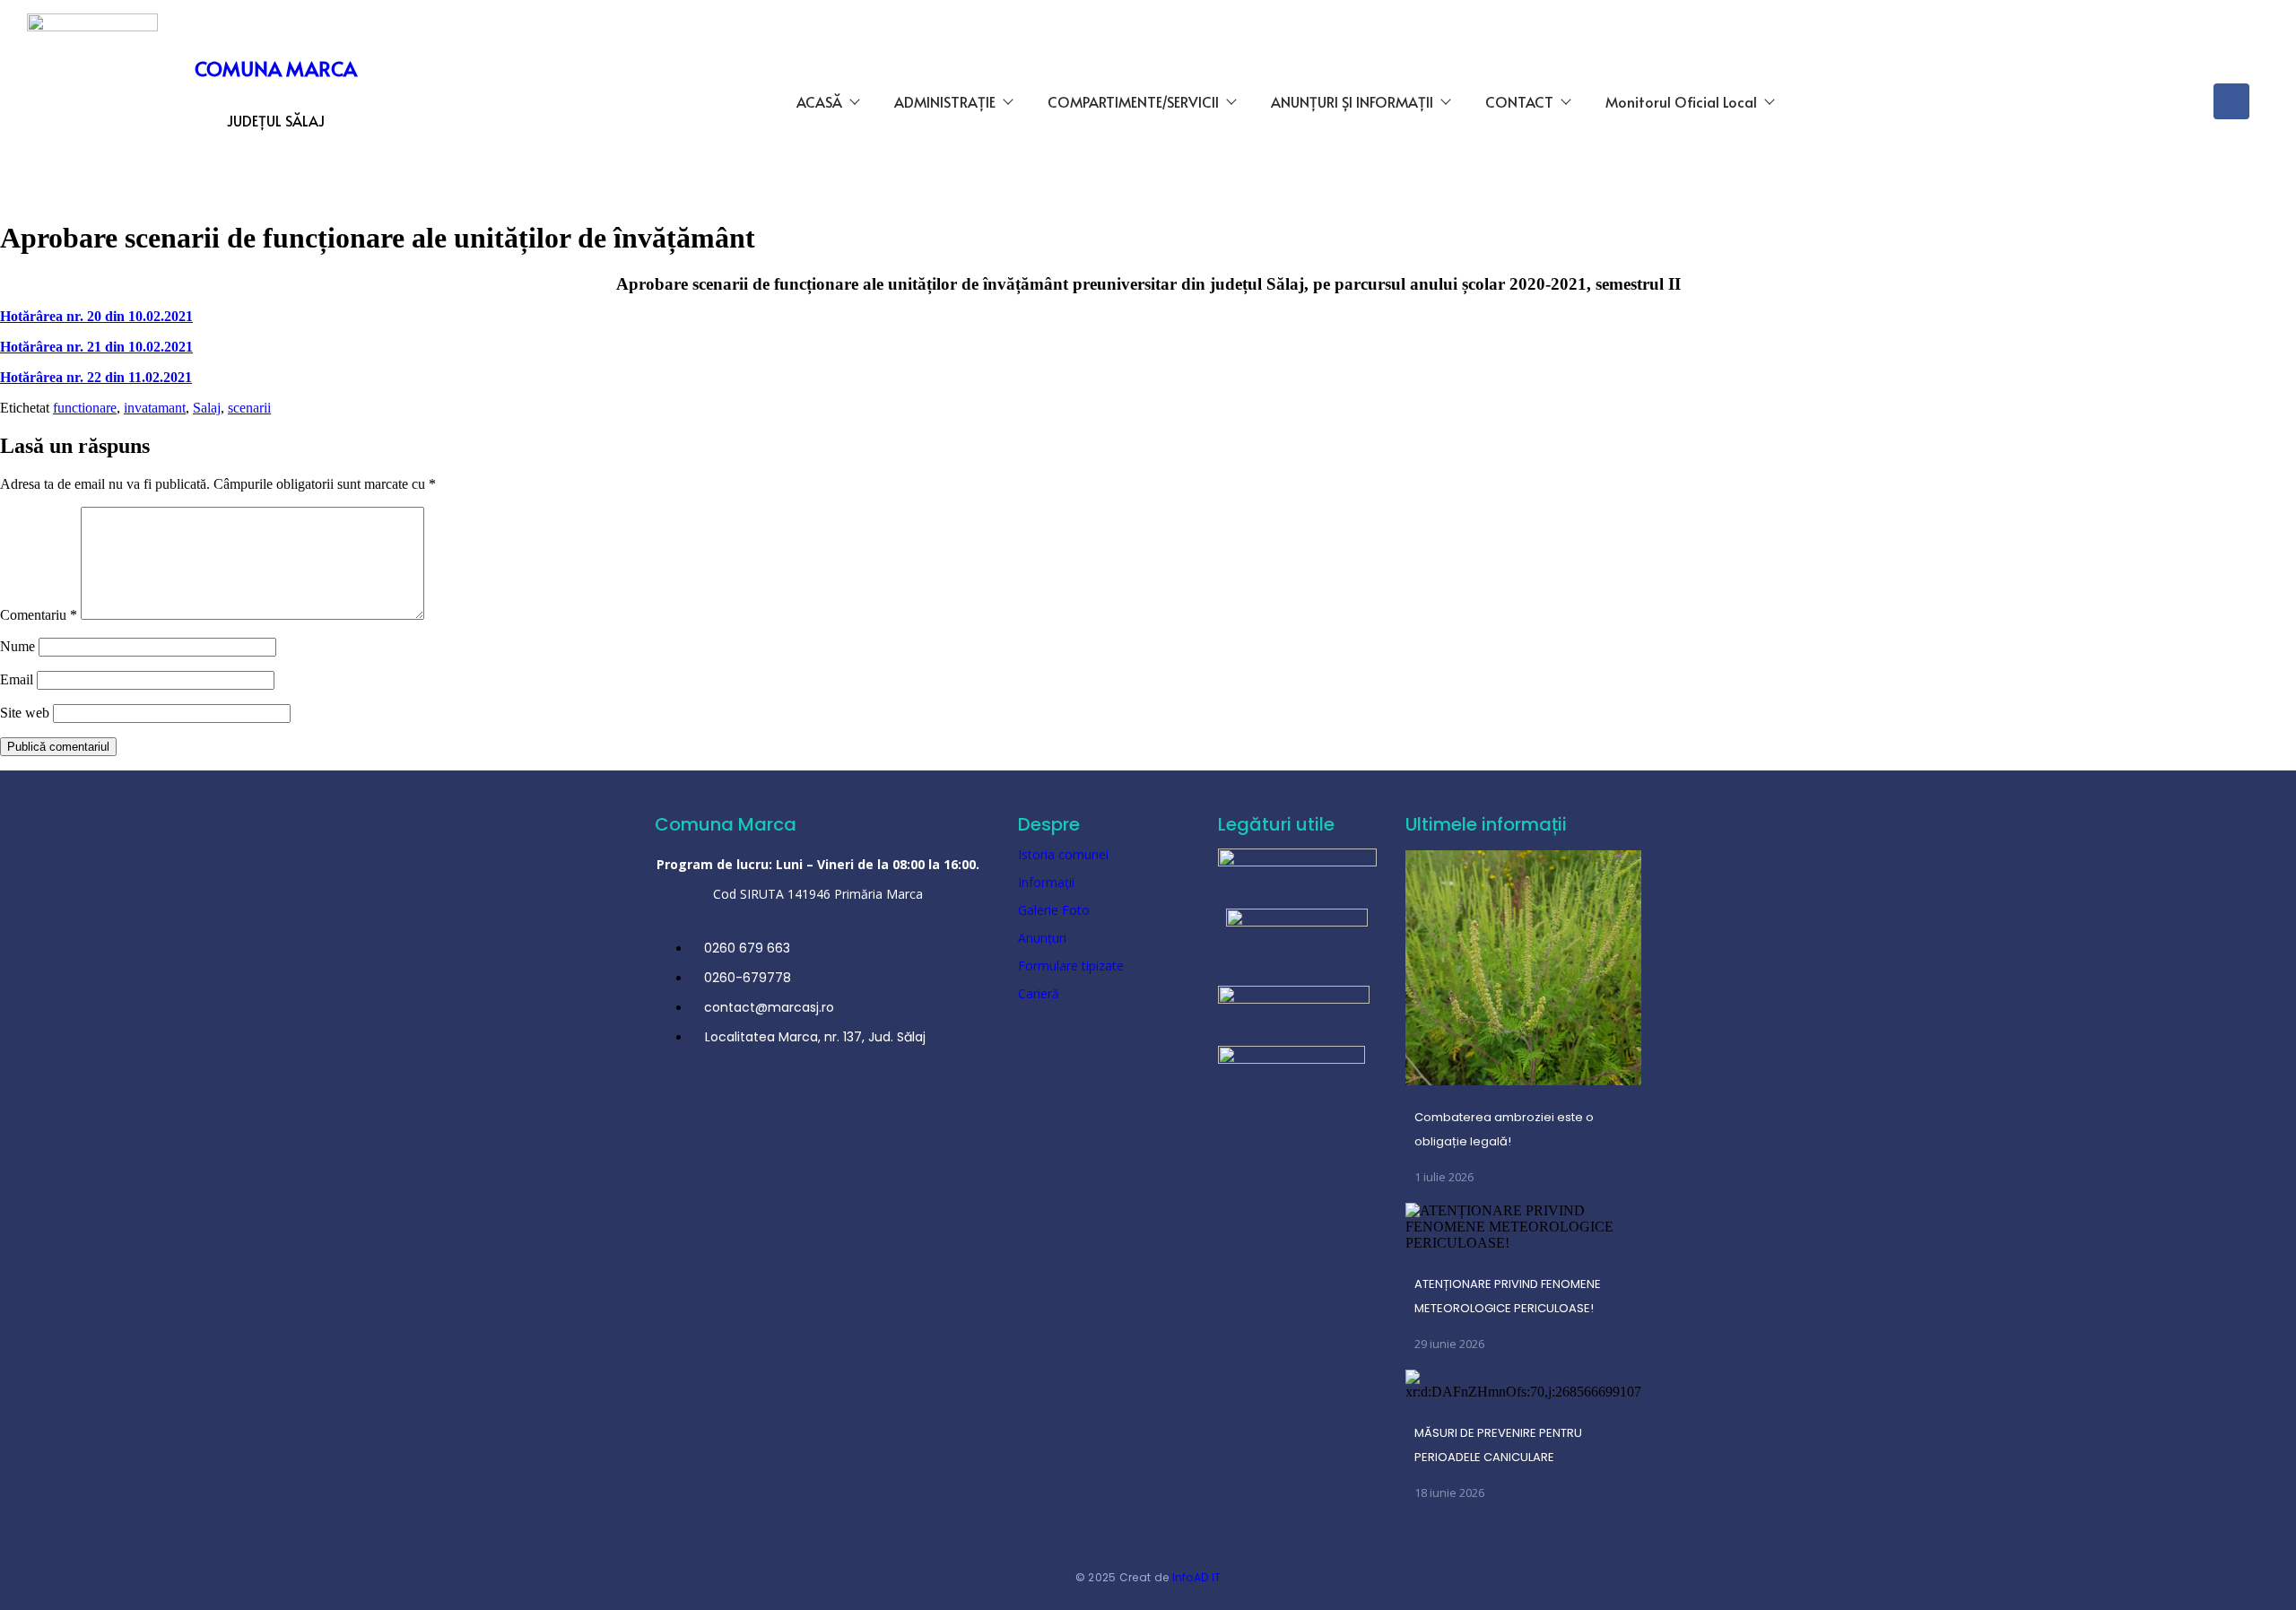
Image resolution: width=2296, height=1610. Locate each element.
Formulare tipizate (1071, 966)
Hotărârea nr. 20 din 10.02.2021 (96, 316)
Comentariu (39, 615)
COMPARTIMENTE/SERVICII (1133, 101)
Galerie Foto (1054, 910)
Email (17, 679)
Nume (17, 646)
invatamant (155, 408)
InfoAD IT (1197, 1577)
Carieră (1039, 993)
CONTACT (1519, 101)
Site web (25, 713)
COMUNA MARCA (276, 68)
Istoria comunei (1063, 854)
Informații (1046, 882)
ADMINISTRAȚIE (945, 101)
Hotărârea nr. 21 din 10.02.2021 (96, 347)
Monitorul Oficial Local (1681, 101)
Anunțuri (1042, 938)
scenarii (249, 408)
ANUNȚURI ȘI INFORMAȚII (1352, 101)
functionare (85, 408)
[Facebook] (2231, 101)
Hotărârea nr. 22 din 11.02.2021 (96, 377)
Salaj (207, 408)
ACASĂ (819, 101)
